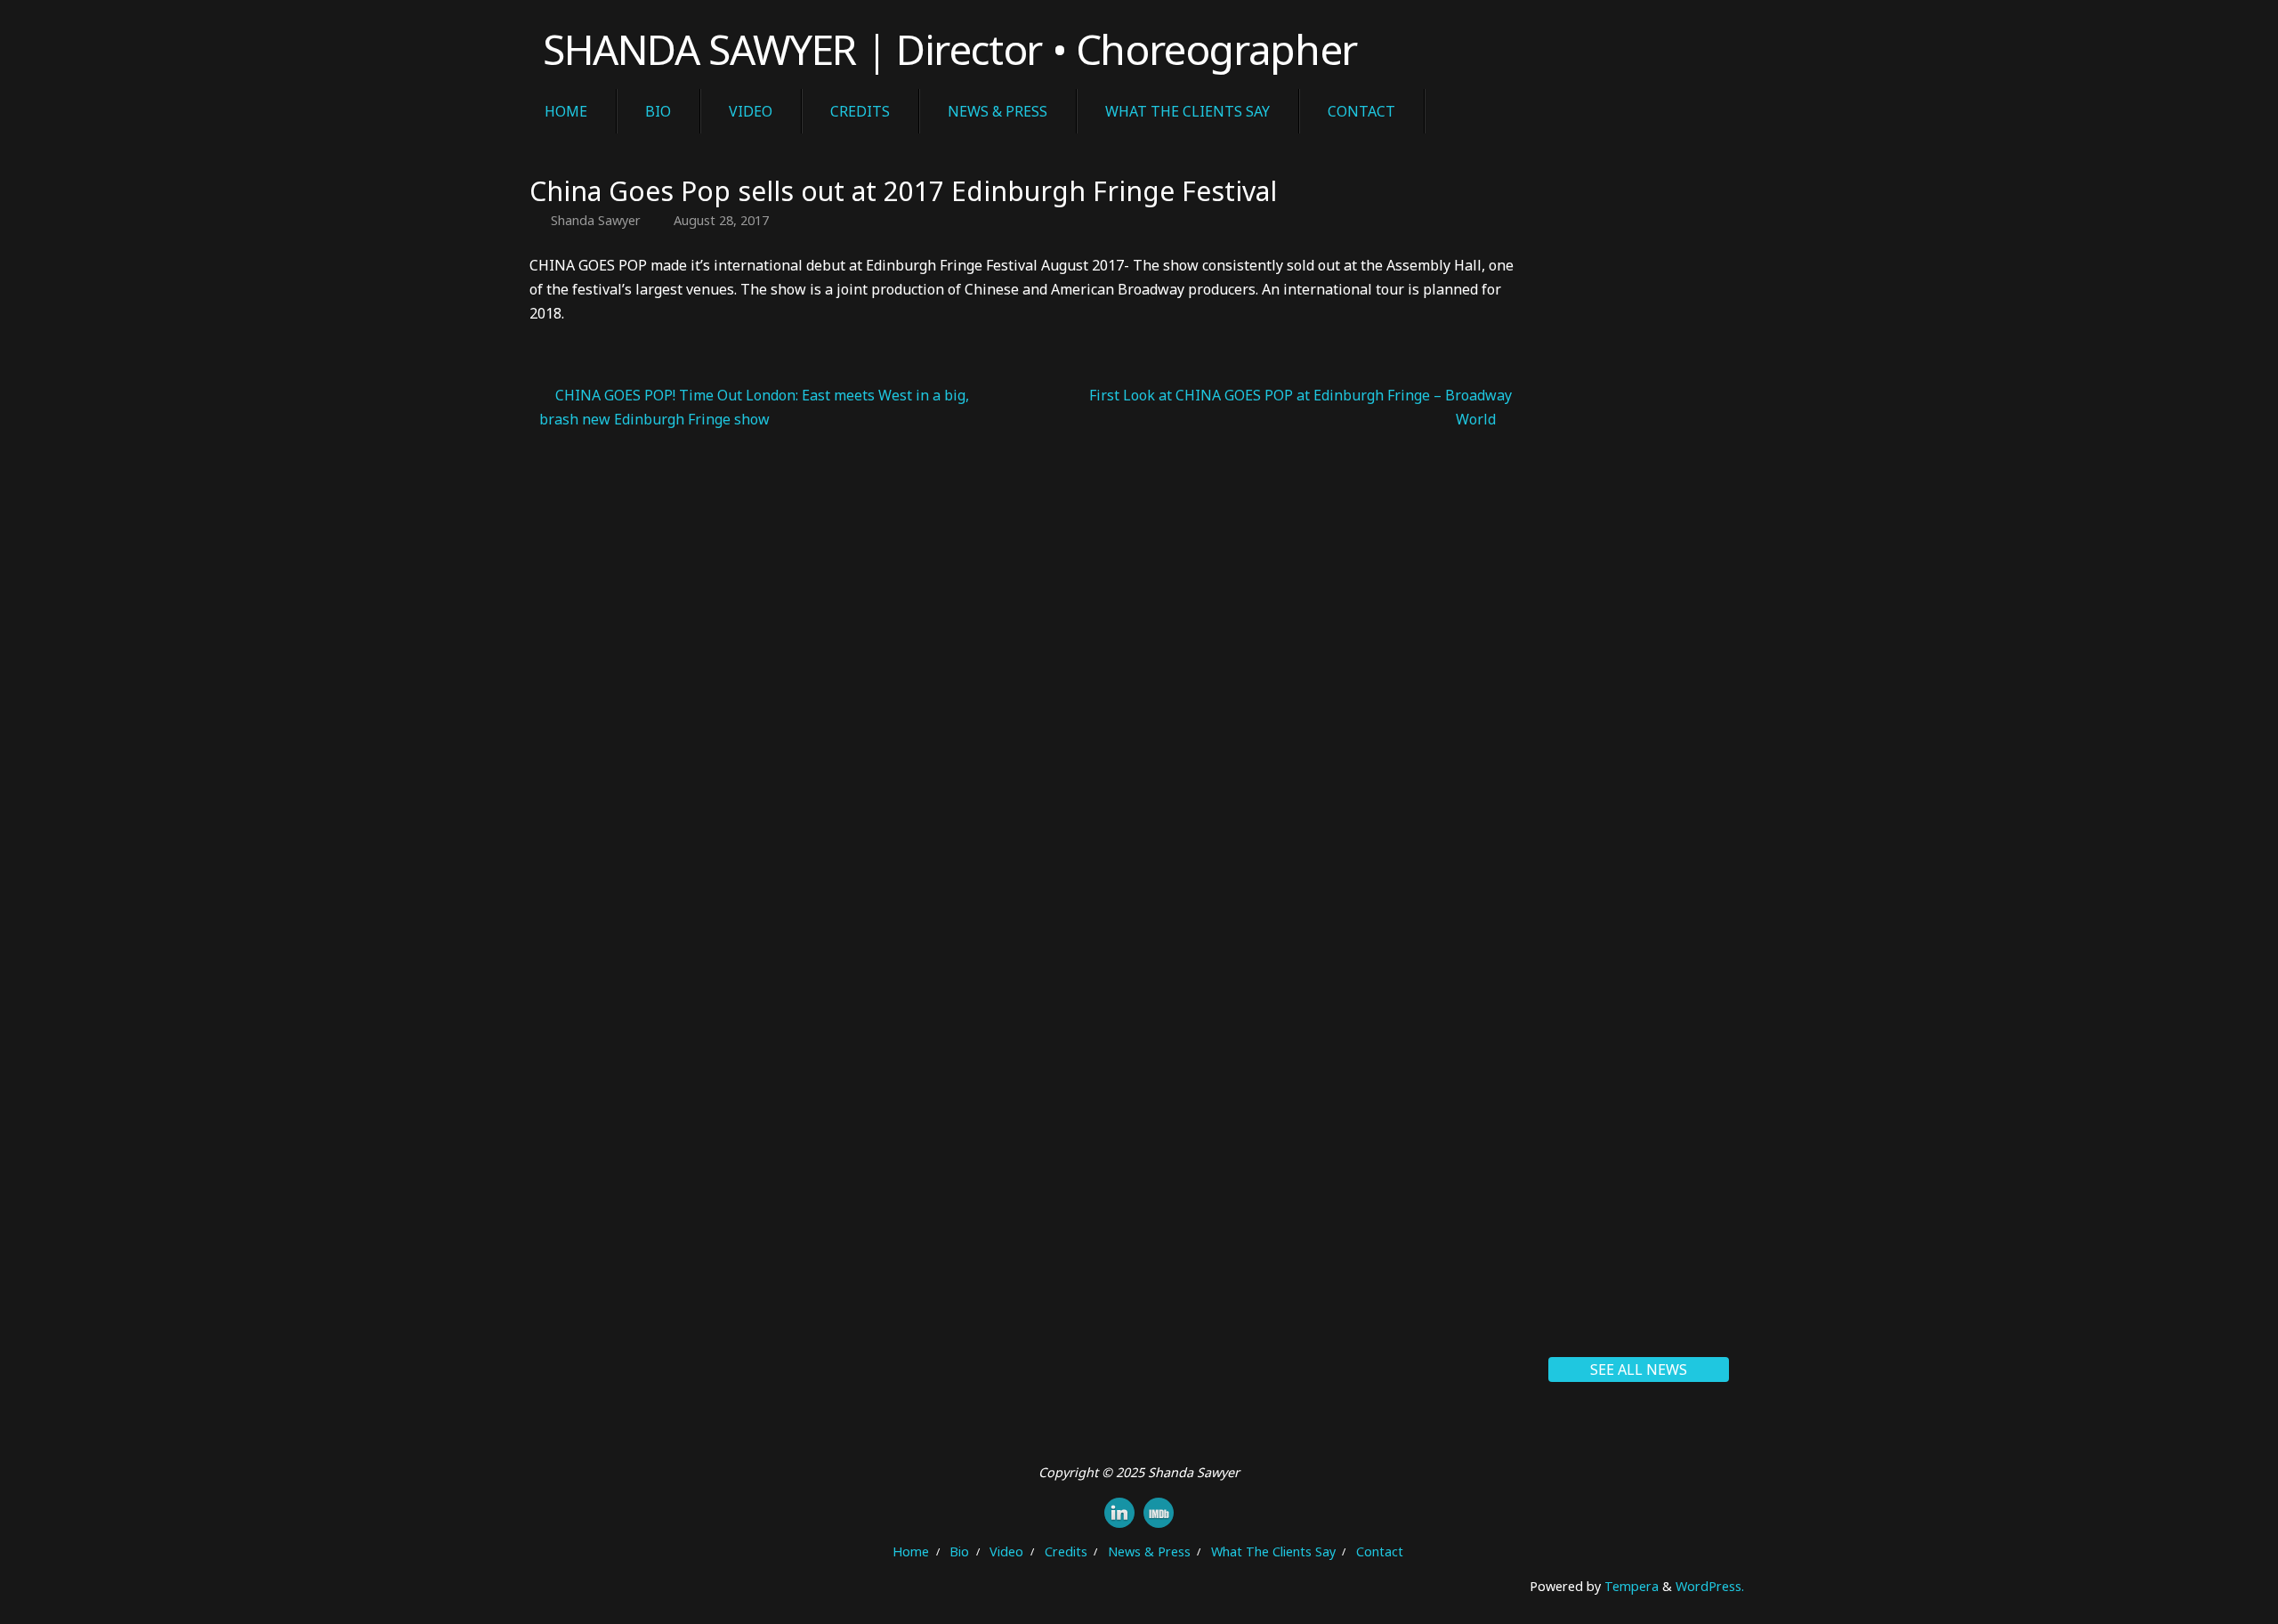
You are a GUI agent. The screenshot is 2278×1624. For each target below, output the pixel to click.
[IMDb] (1159, 1513)
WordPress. (1710, 1586)
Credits (1066, 1551)
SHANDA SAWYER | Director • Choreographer (950, 49)
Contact (1380, 1551)
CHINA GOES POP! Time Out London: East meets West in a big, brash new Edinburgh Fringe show (754, 407)
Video (1006, 1551)
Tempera (1632, 1586)
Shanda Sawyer (596, 220)
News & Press (1149, 1551)
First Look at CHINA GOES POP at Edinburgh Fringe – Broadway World (1301, 407)
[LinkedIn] (1119, 1513)
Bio (959, 1551)
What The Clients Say (1273, 1551)
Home (911, 1551)
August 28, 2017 (721, 220)
